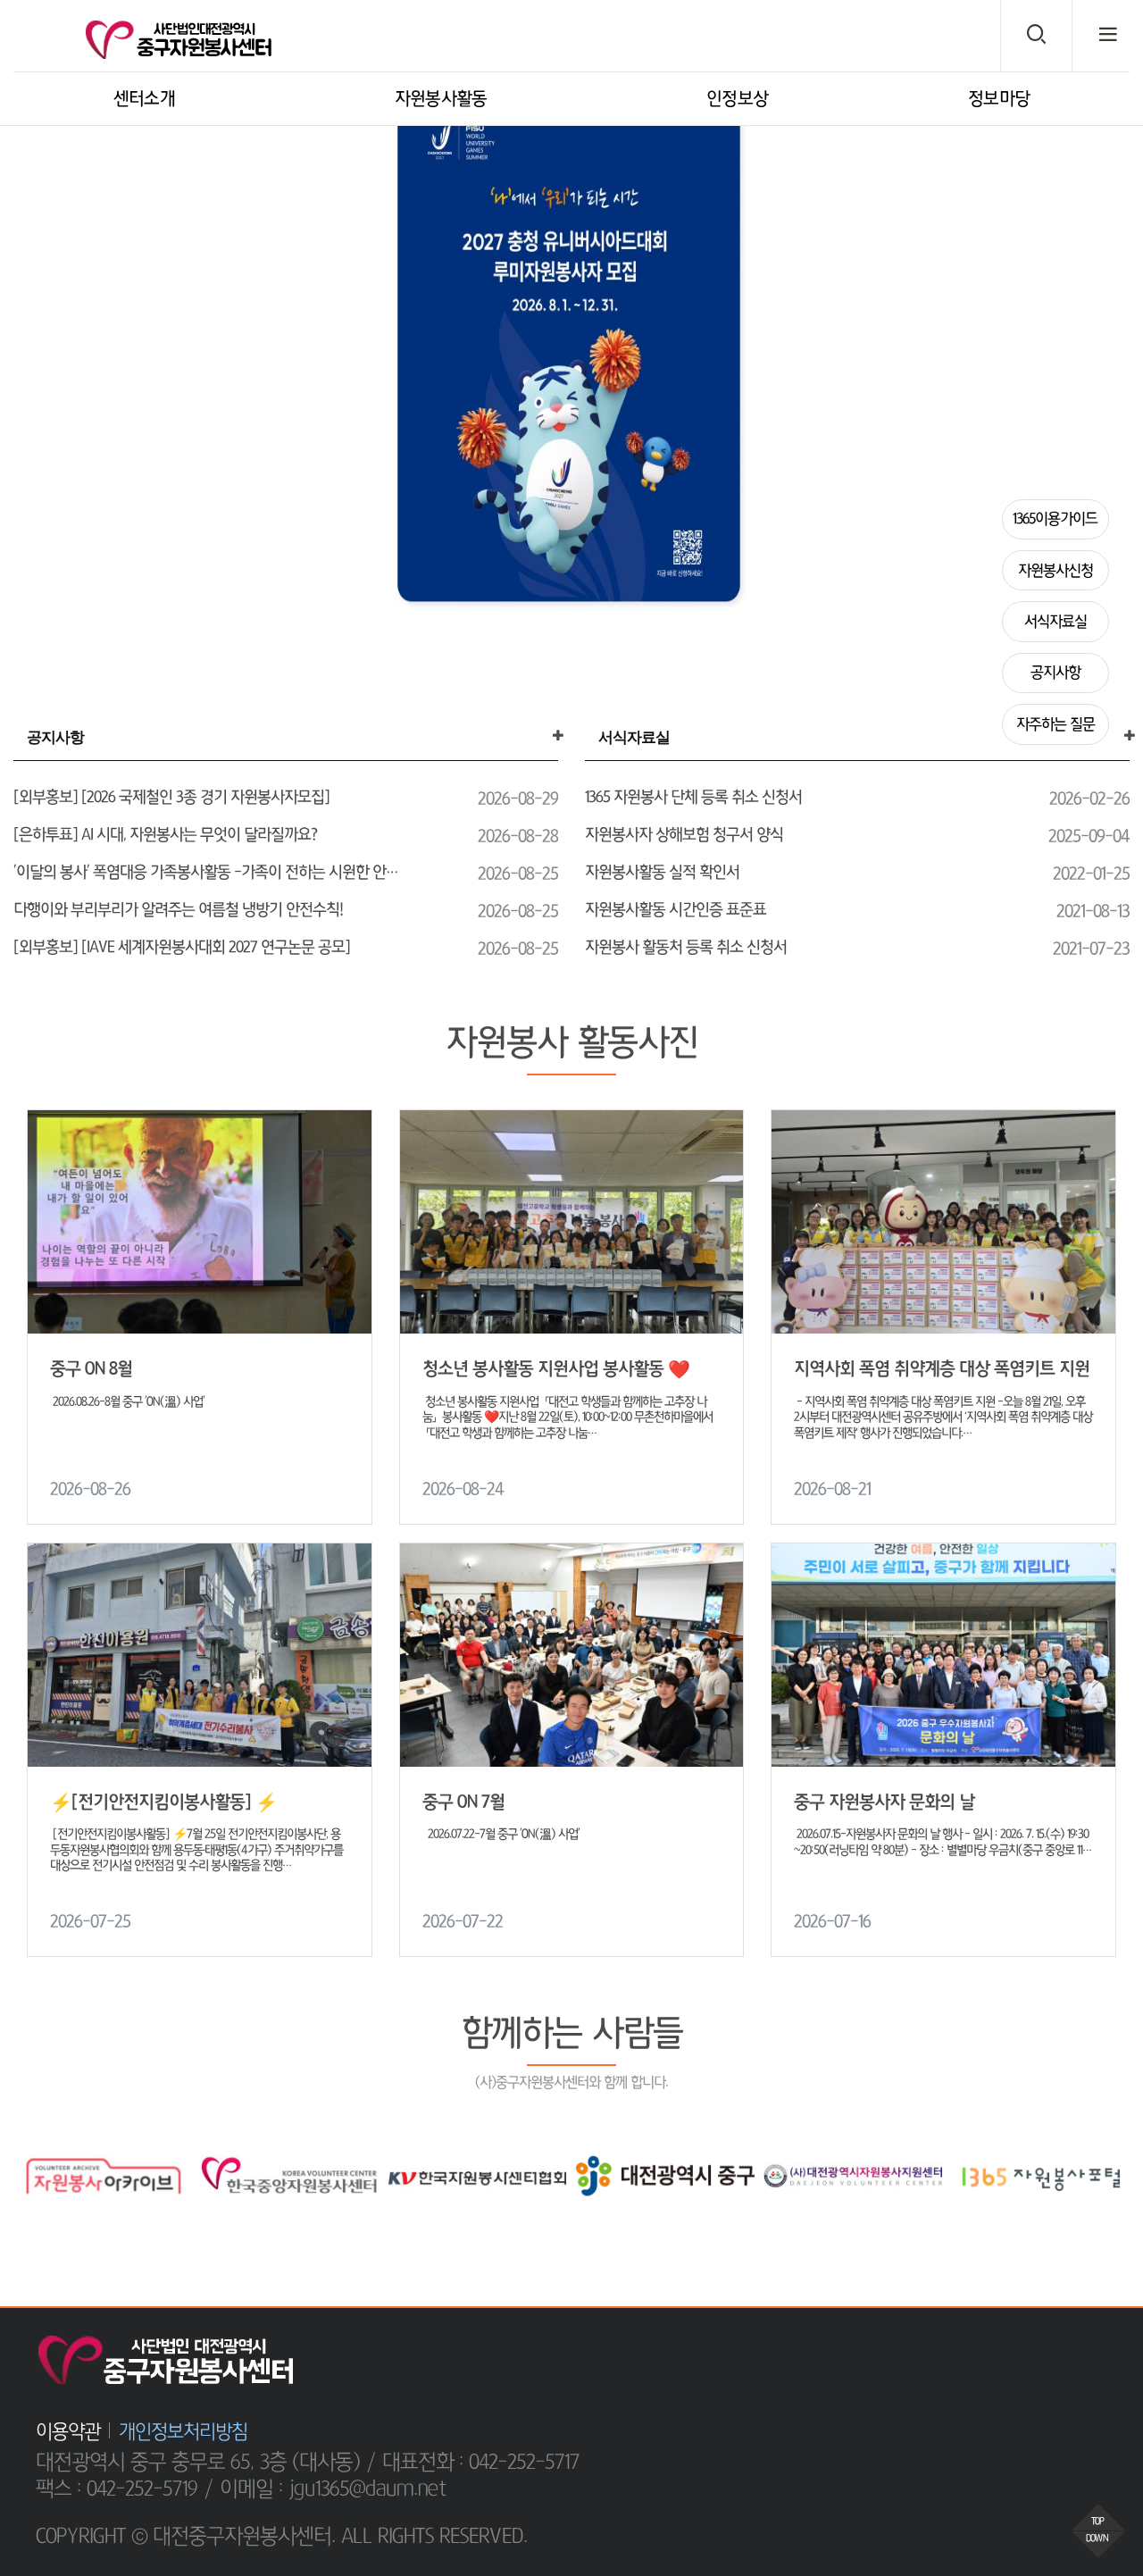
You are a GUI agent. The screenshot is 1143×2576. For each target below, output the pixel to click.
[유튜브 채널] (1090, 2352)
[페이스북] (1008, 2352)
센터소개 (144, 99)
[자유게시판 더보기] (558, 736)
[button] (21, 357)
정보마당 (999, 99)
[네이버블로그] (1049, 2352)
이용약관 (68, 2431)
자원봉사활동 (441, 99)
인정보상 (737, 99)
